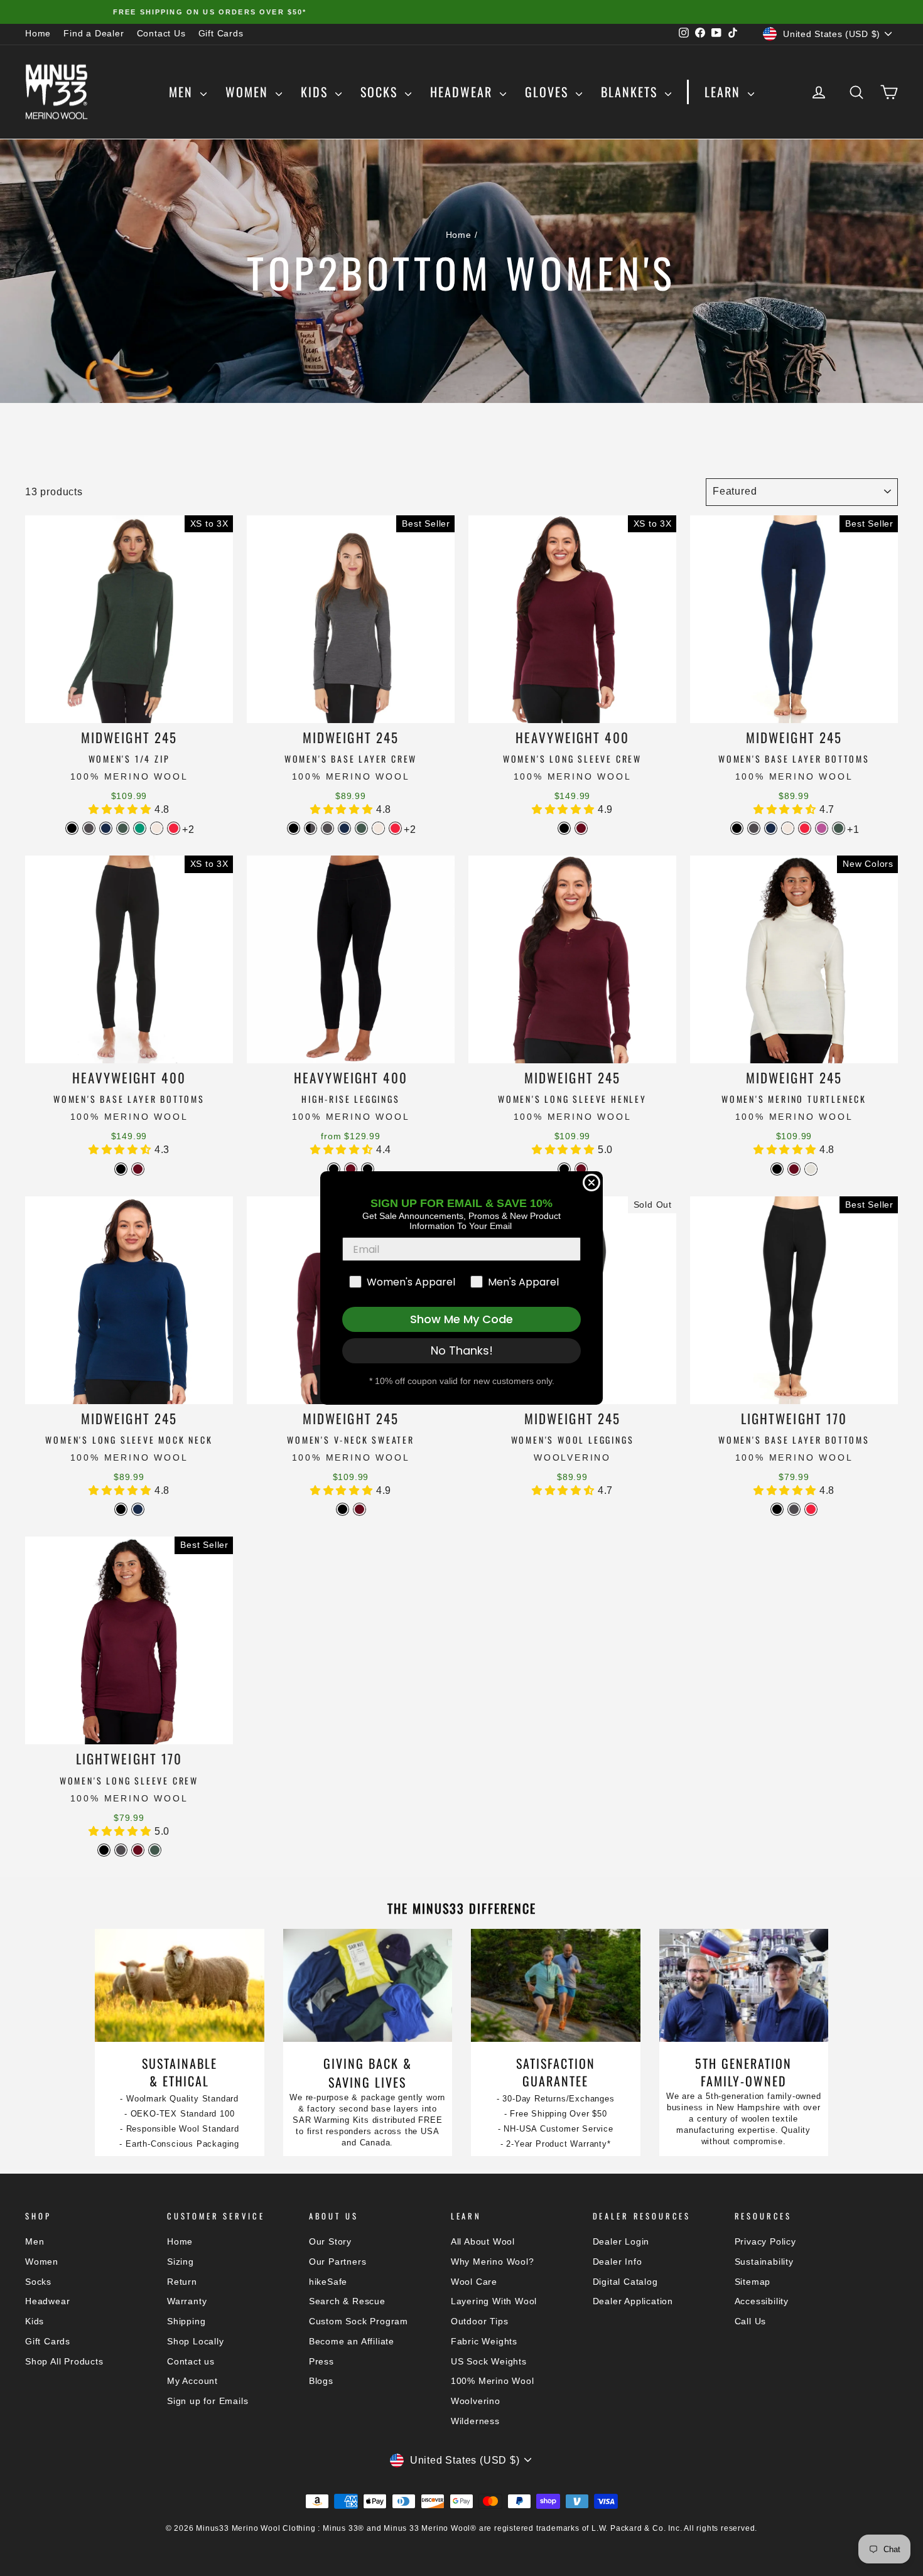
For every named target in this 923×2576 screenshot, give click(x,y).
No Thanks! (462, 1350)
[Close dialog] (591, 1183)
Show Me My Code (462, 1319)
